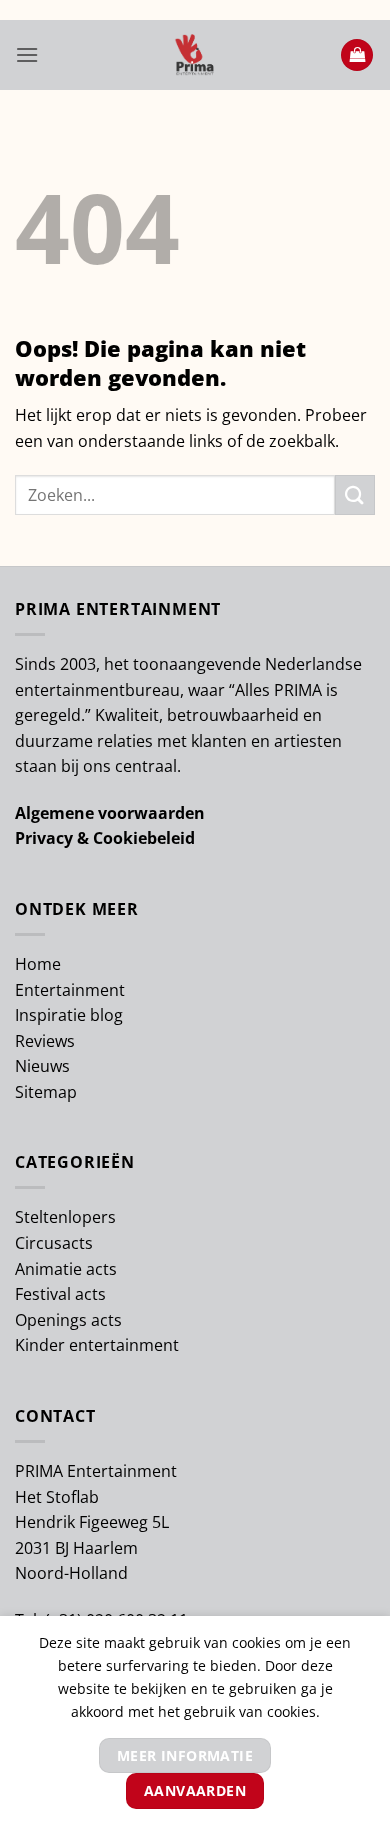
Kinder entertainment (97, 1345)
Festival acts (60, 1294)
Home (38, 964)
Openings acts (68, 1320)
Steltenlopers (65, 1217)
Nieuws (42, 1066)
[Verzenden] (355, 494)
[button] (27, 54)
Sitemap (46, 1092)
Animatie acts (66, 1269)
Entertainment (70, 990)
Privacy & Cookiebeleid (105, 838)
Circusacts (54, 1243)
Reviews (45, 1041)
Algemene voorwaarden (110, 813)
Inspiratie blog (69, 1015)
